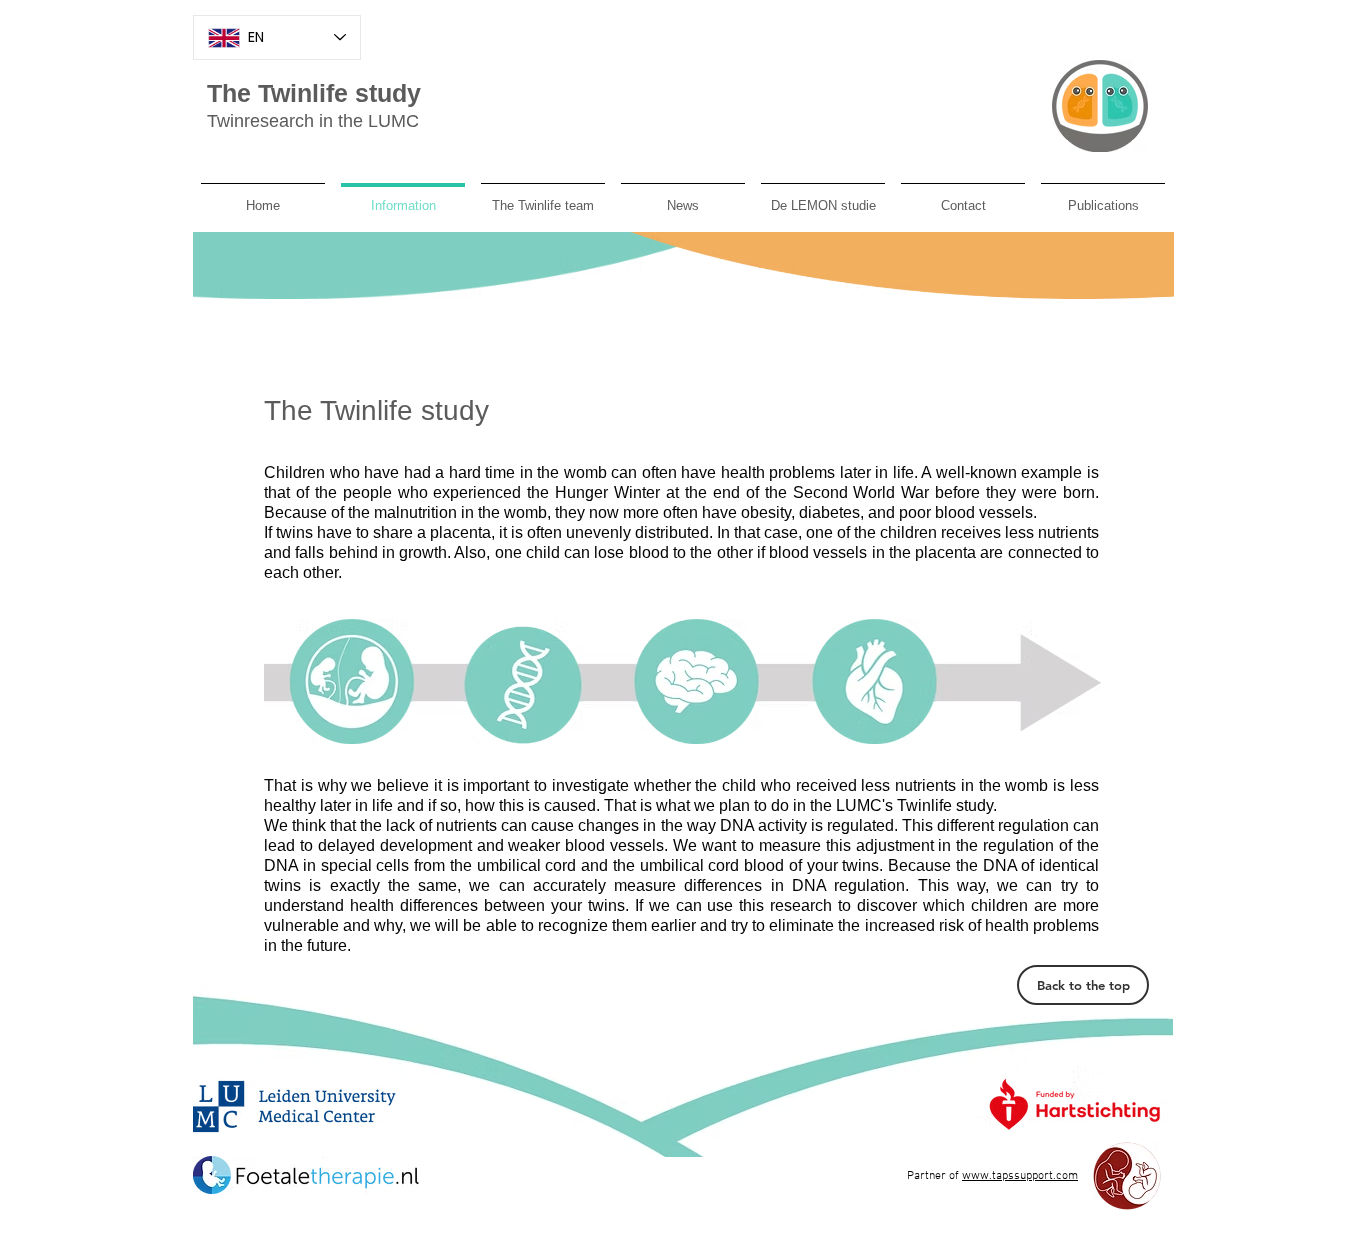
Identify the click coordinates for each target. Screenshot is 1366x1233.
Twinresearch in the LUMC (313, 121)
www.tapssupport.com (1020, 1176)
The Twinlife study (314, 93)
